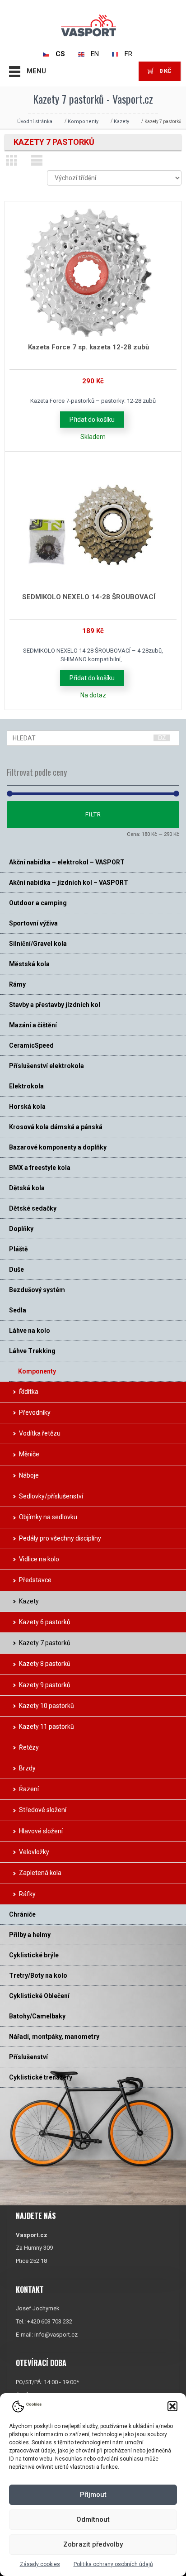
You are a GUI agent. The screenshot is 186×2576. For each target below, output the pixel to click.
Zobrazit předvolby (93, 2544)
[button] (172, 2406)
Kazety (121, 122)
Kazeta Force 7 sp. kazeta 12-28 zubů (88, 347)
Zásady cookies (40, 2564)
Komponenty (83, 122)
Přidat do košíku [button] (92, 420)
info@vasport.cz (56, 2335)
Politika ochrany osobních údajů (113, 2564)
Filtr (93, 814)
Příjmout (93, 2495)
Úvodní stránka (35, 122)
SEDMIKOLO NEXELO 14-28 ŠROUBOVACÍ (89, 597)
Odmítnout (93, 2519)
